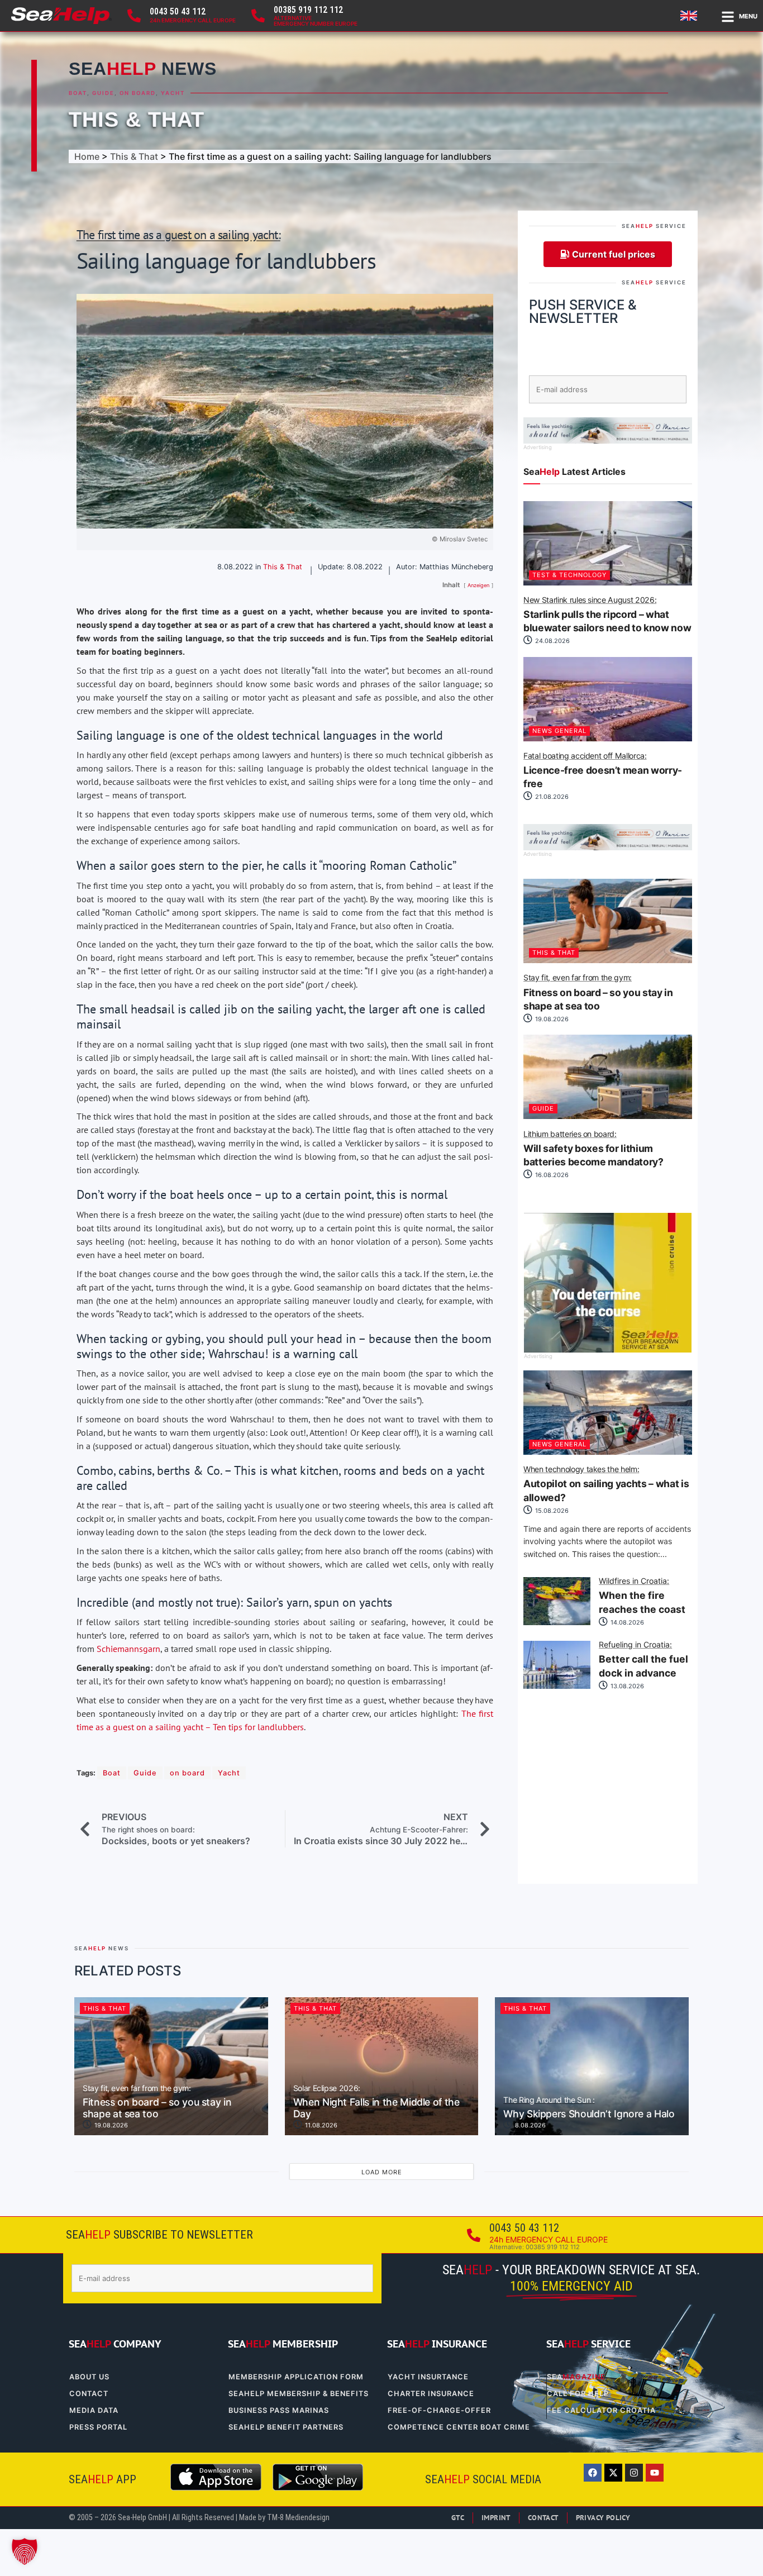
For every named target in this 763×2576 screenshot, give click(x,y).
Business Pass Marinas (279, 2410)
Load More (382, 2172)
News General (559, 731)
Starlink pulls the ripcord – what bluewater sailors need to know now (607, 615)
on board (138, 93)
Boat (78, 93)
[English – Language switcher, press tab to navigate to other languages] (690, 16)
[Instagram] (634, 2473)
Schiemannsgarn (128, 1649)
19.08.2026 (551, 1019)
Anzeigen (478, 585)
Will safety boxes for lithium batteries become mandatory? (593, 1149)
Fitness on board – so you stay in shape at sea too (598, 993)
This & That (137, 119)
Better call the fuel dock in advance (643, 1660)
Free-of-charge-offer (439, 2410)
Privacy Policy (603, 2518)
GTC (458, 2518)
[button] (25, 2551)
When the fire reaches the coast (642, 1596)
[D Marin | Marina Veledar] (608, 440)
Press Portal (98, 2427)
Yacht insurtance (428, 2377)
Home (87, 156)
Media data (94, 2410)
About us (89, 2377)
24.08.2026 (552, 641)
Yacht (173, 93)
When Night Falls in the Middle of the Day (376, 2102)
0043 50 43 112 (178, 11)
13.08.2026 (626, 1686)
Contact (89, 2394)
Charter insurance (431, 2394)
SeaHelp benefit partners (286, 2427)
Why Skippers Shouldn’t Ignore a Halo (589, 2108)
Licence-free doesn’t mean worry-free (603, 771)
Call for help (578, 2394)
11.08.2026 (320, 2125)
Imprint (496, 2518)
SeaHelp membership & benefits (299, 2394)
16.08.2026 (551, 1175)
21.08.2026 (551, 797)
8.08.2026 (530, 2125)
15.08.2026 (551, 1511)
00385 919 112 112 (308, 10)
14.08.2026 (626, 1622)
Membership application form (296, 2377)
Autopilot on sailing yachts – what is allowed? (606, 1484)
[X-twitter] (613, 2473)
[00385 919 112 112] (258, 16)
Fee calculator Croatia (601, 2410)
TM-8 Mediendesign (298, 2518)
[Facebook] (593, 2473)
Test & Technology (569, 575)
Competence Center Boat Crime (459, 2427)
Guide (103, 93)
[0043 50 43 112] (134, 16)
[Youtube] (655, 2473)
